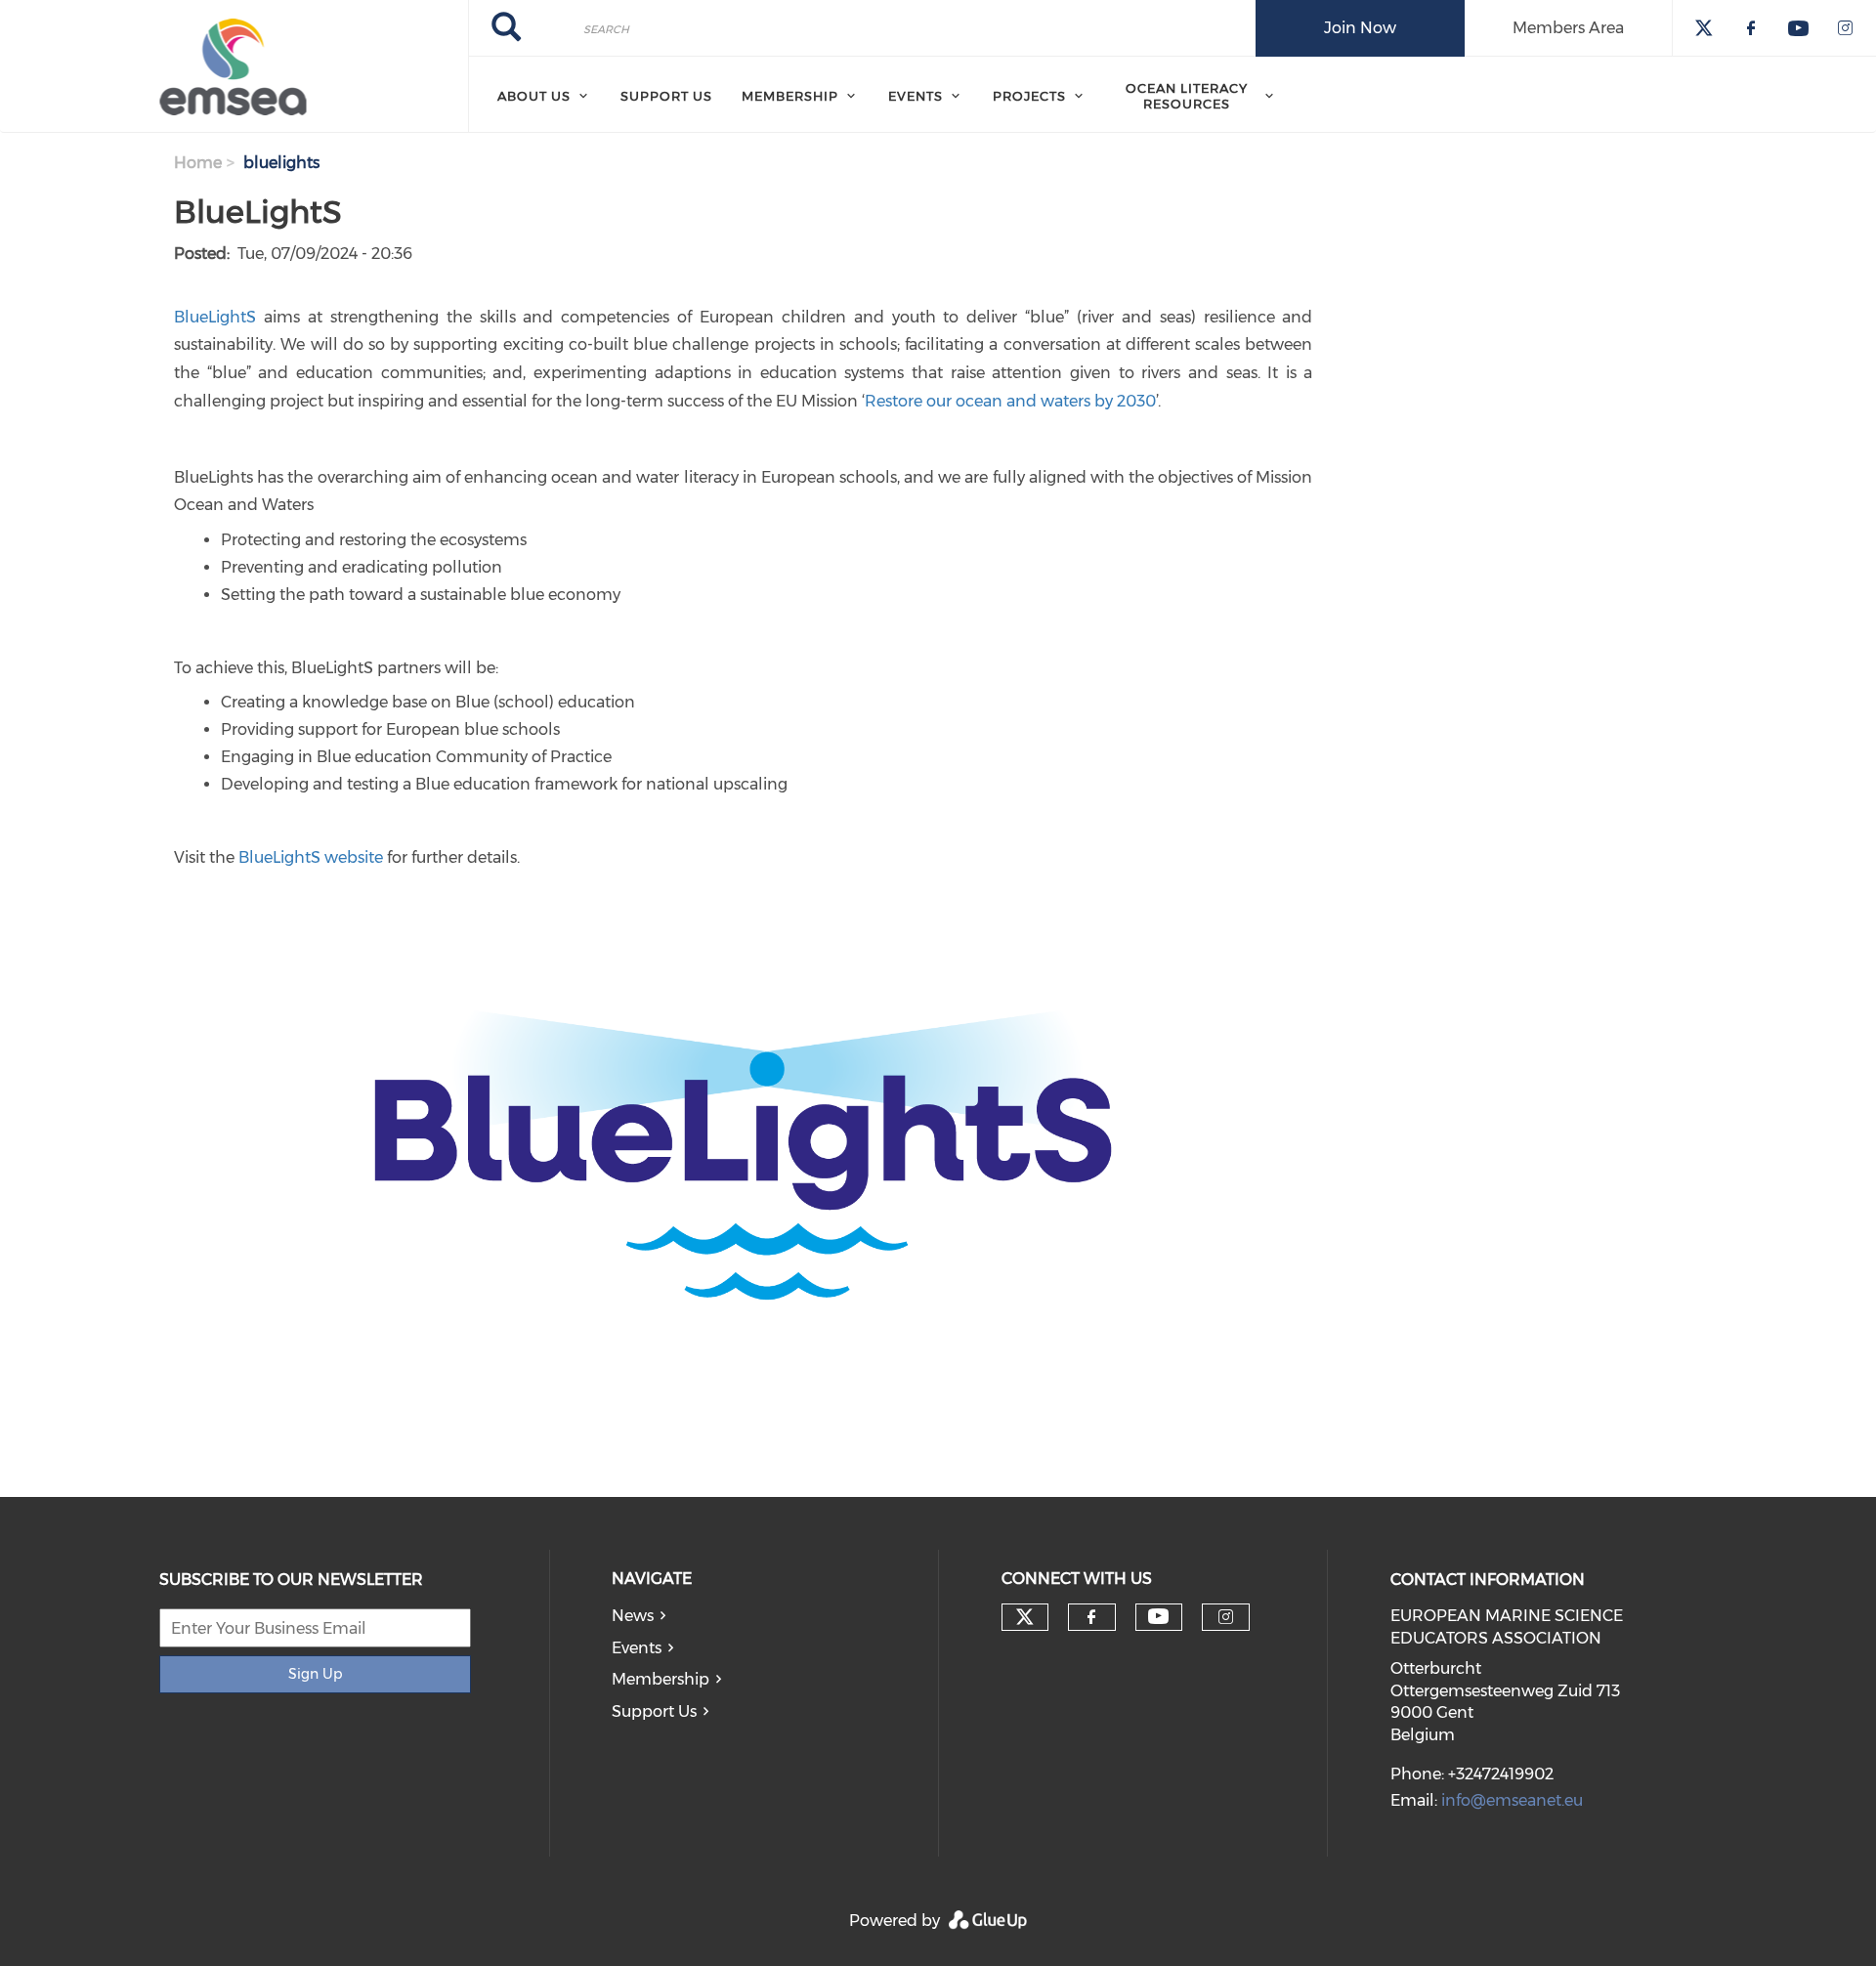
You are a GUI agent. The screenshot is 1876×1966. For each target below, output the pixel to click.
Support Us (654, 1711)
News (633, 1616)
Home (198, 163)
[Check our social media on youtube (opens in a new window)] (1158, 1617)
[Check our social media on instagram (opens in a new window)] (1226, 1617)
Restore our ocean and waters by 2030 (1010, 401)
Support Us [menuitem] (666, 96)
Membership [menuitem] (790, 96)
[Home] (234, 66)
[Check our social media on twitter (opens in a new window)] (1025, 1617)
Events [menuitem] (916, 96)
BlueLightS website (311, 857)
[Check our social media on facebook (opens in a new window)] (1091, 1617)
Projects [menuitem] (1029, 96)
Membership (661, 1679)
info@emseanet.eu (1512, 1800)
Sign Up (315, 1674)
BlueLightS (215, 317)
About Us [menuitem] (534, 96)
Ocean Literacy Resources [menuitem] (1187, 96)
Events (637, 1648)
